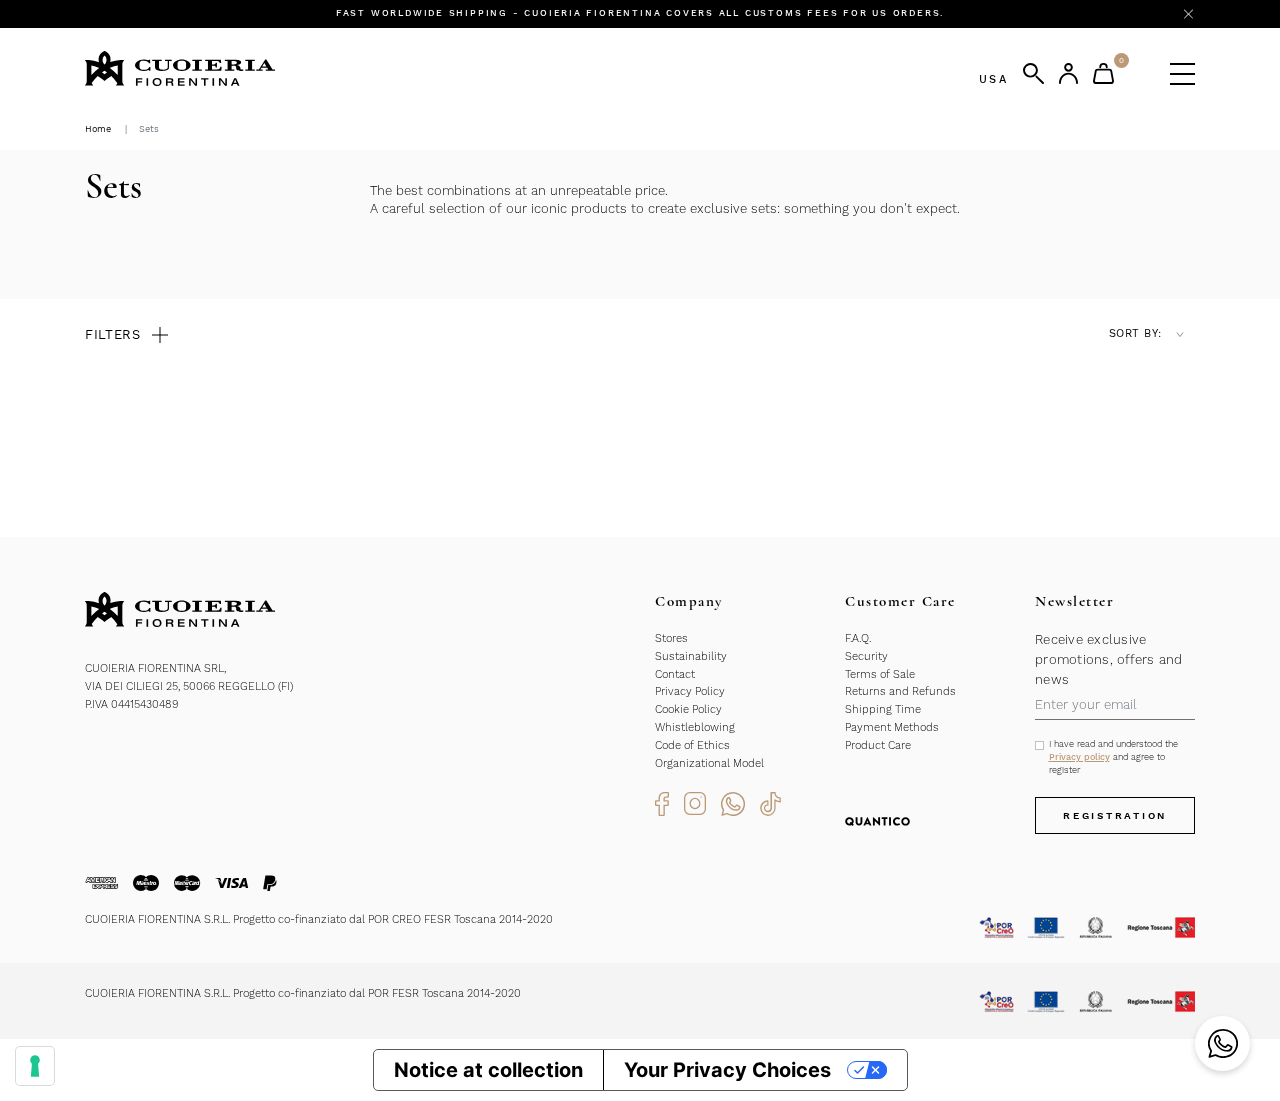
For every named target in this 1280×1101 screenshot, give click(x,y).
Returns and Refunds (900, 691)
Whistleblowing (695, 727)
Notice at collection (488, 1070)
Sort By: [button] (1135, 333)
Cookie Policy (688, 709)
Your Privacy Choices (727, 1070)
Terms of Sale (880, 674)
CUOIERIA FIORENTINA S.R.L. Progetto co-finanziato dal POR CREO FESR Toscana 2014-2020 (319, 919)
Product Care (878, 745)
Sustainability (691, 656)
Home (98, 129)
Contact (675, 674)
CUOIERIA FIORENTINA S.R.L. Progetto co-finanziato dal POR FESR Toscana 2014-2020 (303, 993)
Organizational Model (709, 763)
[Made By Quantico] (877, 821)
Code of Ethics (692, 745)
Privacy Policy (690, 691)
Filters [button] (113, 334)
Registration (1115, 815)
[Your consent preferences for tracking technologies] (35, 1066)
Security (866, 656)
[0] (1103, 73)
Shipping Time (883, 709)
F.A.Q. (858, 638)
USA (993, 79)
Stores (671, 638)
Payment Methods (892, 727)
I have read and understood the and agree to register (1113, 757)
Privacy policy (1079, 757)
